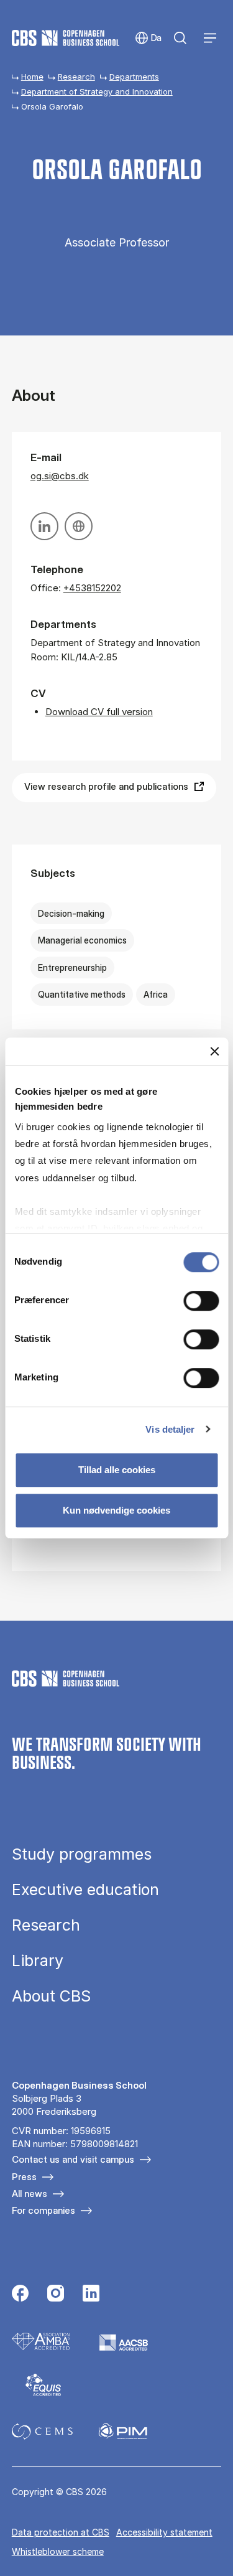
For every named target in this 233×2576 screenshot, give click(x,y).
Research (76, 77)
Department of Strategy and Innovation (97, 91)
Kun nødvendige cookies (116, 1510)
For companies (43, 2210)
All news (30, 2194)
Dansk (148, 38)
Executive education (85, 1890)
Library (38, 1961)
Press (24, 2177)
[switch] (201, 1301)
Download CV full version (99, 712)
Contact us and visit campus (73, 2159)
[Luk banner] (214, 1051)
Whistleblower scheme (58, 2551)
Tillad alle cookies (117, 1470)
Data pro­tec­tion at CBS (61, 2532)
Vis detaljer (170, 1429)
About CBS (51, 1996)
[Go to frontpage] (66, 38)
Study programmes (82, 1854)
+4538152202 (92, 588)
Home (32, 77)
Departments (134, 77)
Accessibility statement (164, 2532)
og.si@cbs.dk (60, 476)
